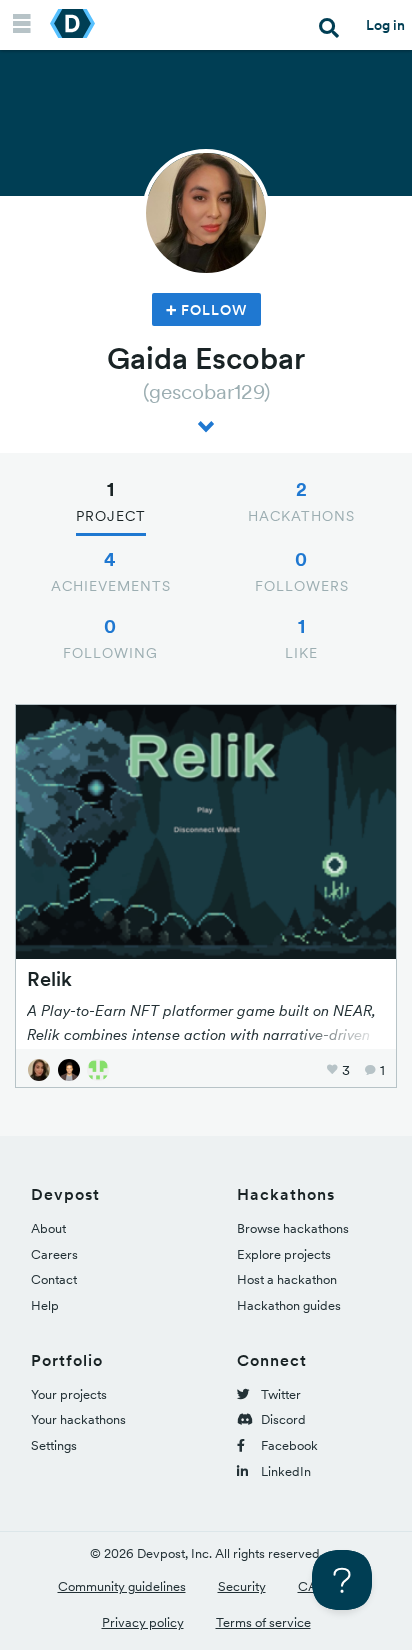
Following (110, 638)
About (48, 1228)
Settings (54, 1445)
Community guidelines (122, 1586)
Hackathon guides (289, 1305)
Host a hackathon (287, 1279)
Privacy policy (143, 1622)
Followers (302, 571)
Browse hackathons (293, 1228)
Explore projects (284, 1254)
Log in (385, 25)
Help (45, 1305)
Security (242, 1586)
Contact (54, 1279)
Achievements (111, 571)
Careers (54, 1254)
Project (111, 501)
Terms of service (263, 1622)
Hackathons (301, 501)
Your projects (69, 1394)
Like (301, 638)
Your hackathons (78, 1419)
